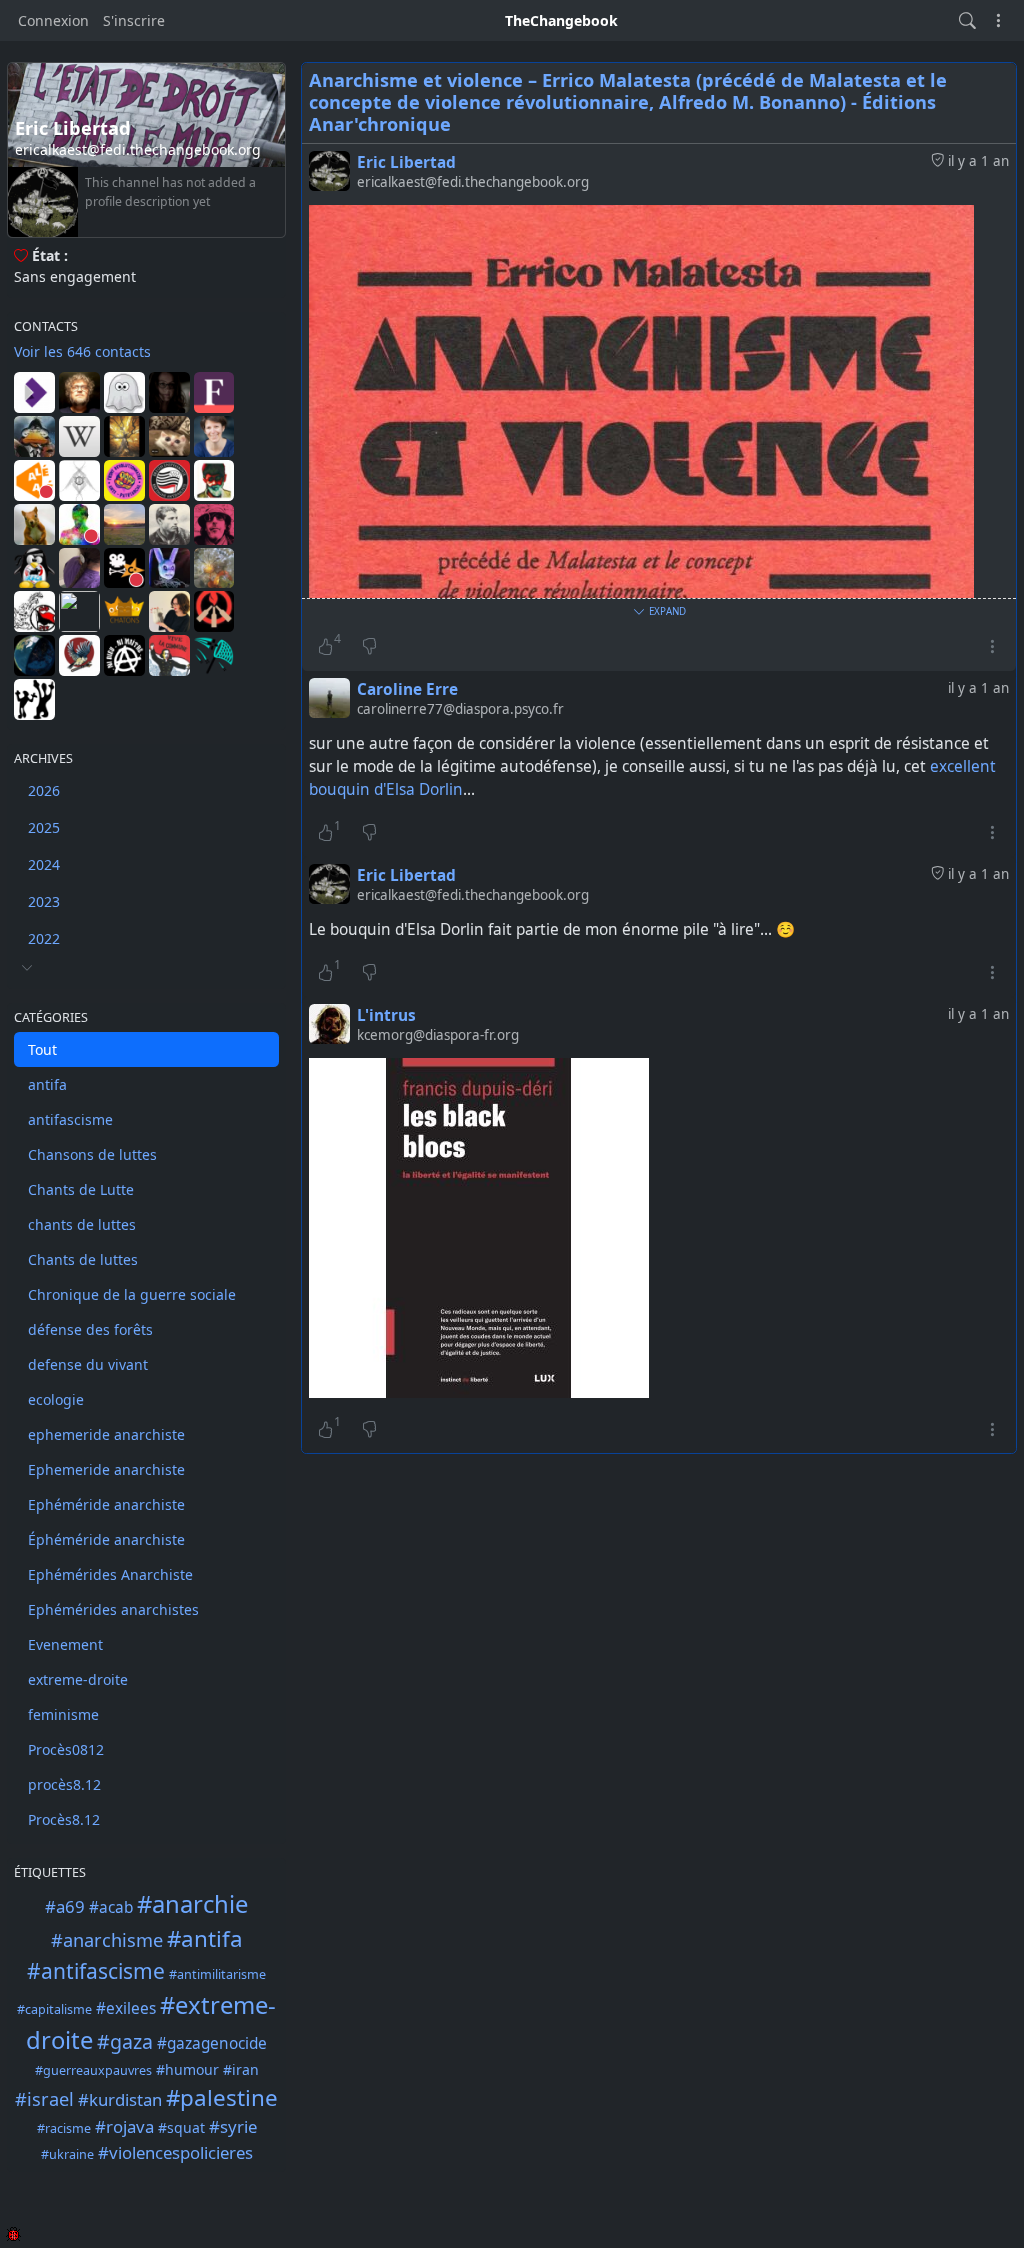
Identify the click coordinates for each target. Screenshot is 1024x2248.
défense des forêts (90, 1329)
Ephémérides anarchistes (113, 1609)
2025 (44, 827)
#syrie (233, 2126)
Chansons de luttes (92, 1154)
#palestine (222, 2097)
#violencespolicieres (175, 2152)
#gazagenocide (212, 2043)
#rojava (124, 2126)
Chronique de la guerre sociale (132, 1294)
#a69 (65, 1906)
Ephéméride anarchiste (106, 1504)
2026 (44, 790)
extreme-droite (78, 1679)
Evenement (65, 1644)
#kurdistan (120, 2099)
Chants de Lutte (81, 1189)
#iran (241, 2069)
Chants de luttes (83, 1259)
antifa (47, 1084)
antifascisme (70, 1119)
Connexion (53, 20)
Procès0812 (66, 1749)
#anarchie (192, 1904)
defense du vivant (88, 1364)
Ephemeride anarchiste (106, 1469)
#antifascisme (96, 1971)
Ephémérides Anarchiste (110, 1574)
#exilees (126, 2008)
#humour (187, 2069)
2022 (44, 938)
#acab (111, 1907)
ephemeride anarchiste (106, 1434)
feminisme (63, 1714)
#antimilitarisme (217, 1974)
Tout (42, 1049)
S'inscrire (134, 20)
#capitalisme (54, 2009)
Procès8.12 (64, 1819)
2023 (44, 901)
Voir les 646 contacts (82, 351)
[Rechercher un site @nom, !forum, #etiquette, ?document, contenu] (967, 20)
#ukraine (67, 2154)
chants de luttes (82, 1224)
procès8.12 (64, 1784)
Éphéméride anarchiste (106, 1539)
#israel (44, 2099)
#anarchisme (107, 1940)
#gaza (125, 2041)
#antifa (205, 1938)
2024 (44, 864)
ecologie (56, 1399)
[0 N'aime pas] (369, 646)
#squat (181, 2127)
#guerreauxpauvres (93, 2070)
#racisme (64, 2128)
